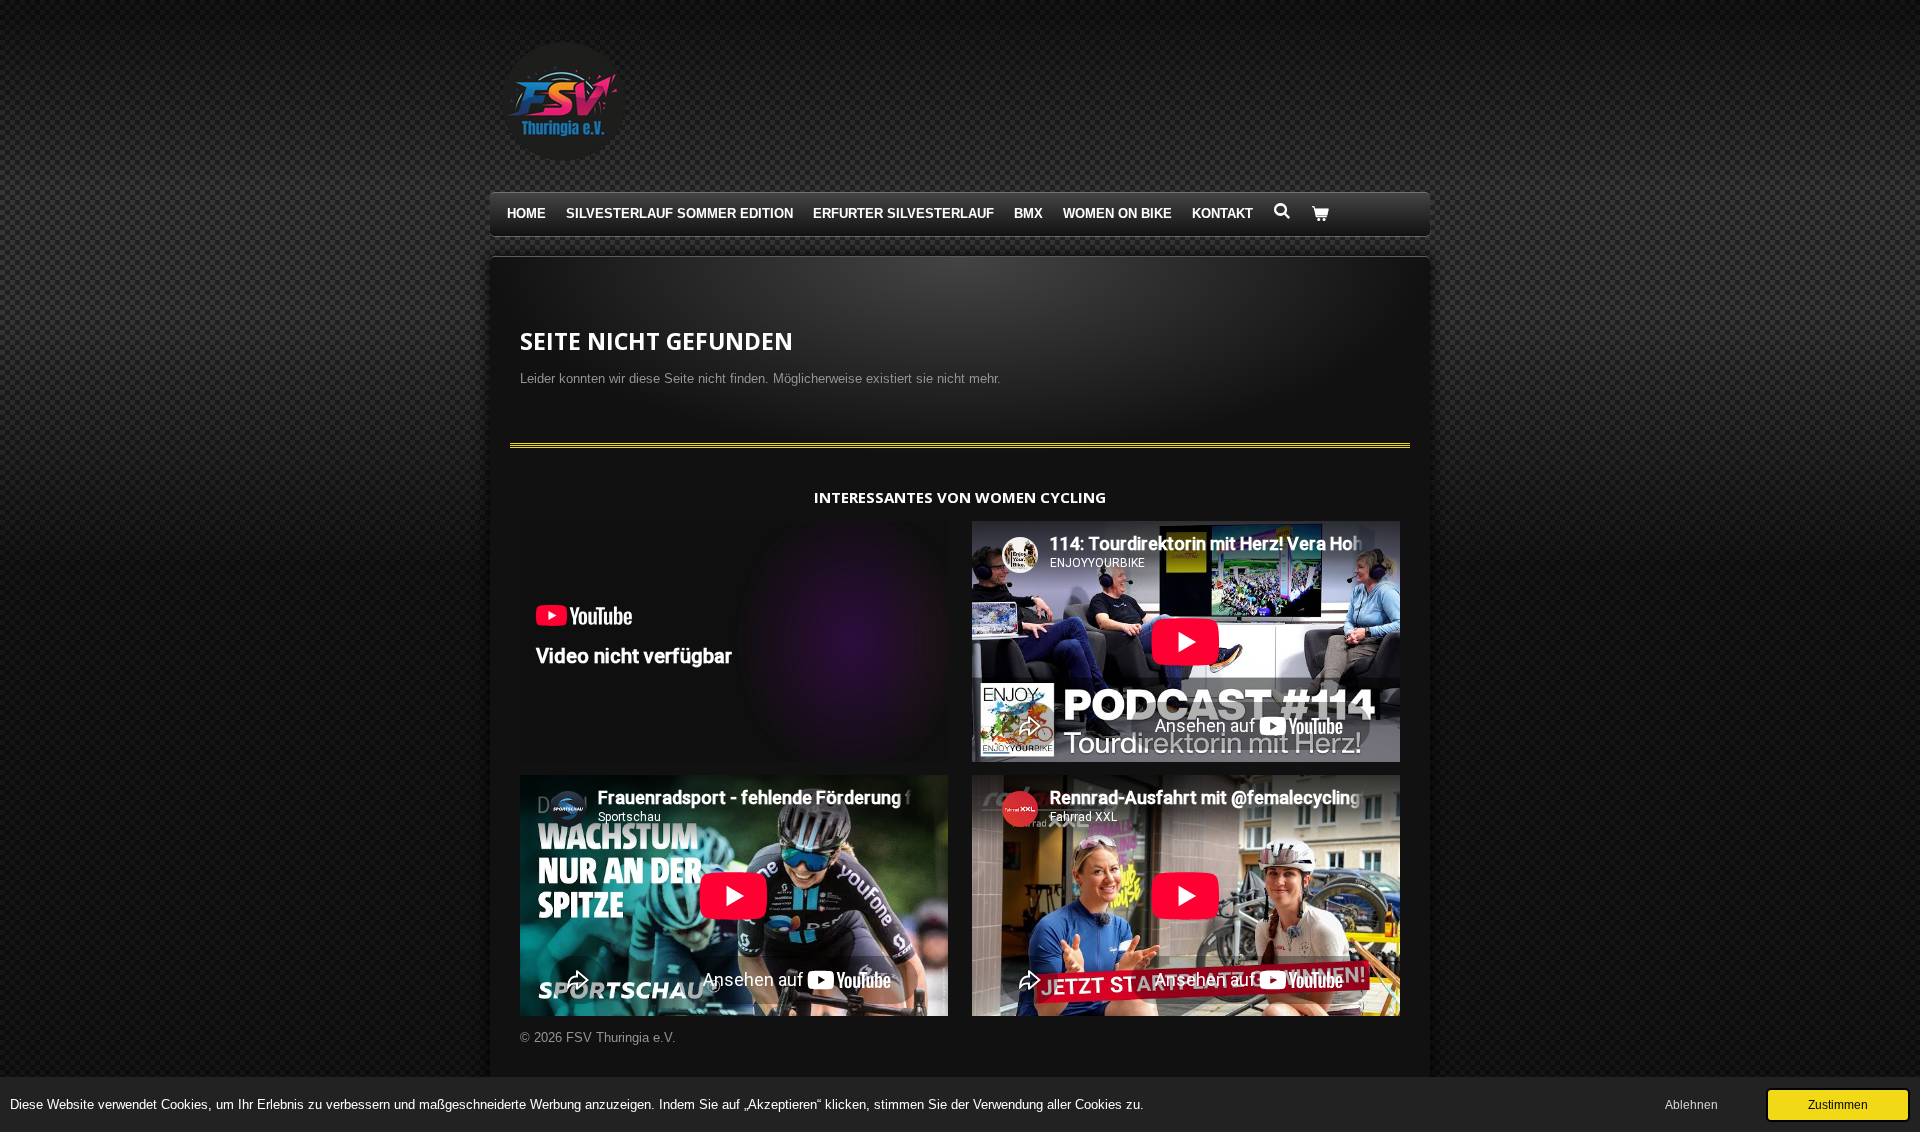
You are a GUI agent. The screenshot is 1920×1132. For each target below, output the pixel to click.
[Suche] (1282, 211)
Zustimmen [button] (1838, 1104)
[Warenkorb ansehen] (1320, 214)
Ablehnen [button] (1691, 1104)
